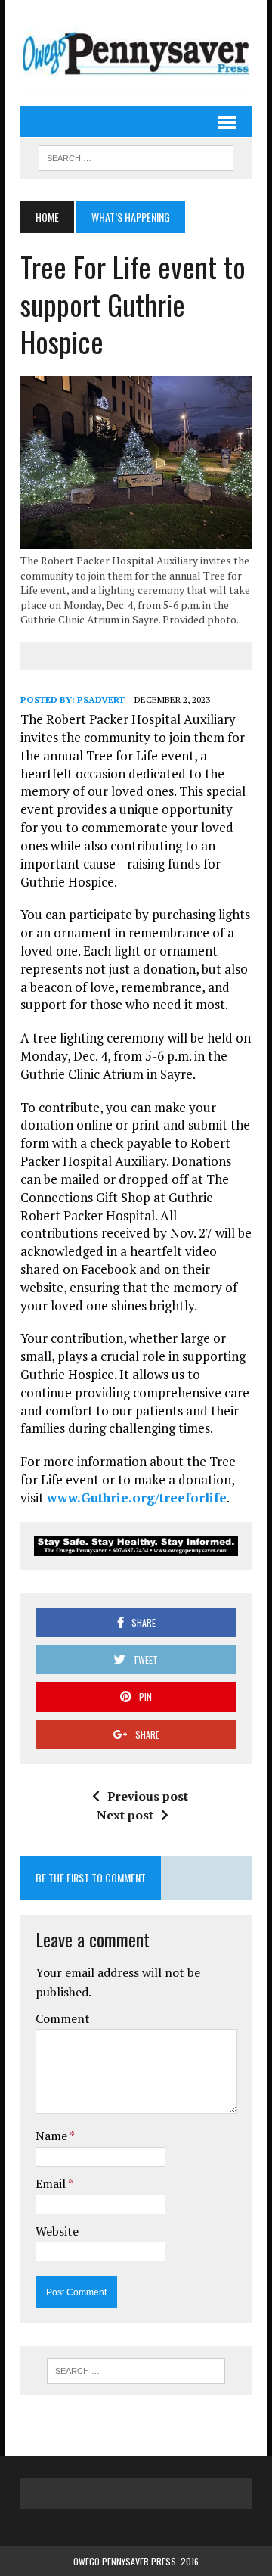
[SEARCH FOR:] (136, 156)
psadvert (101, 699)
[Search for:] (136, 2371)
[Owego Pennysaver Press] (136, 53)
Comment (63, 2018)
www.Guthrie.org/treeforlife (137, 1498)
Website (57, 2231)
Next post (125, 1815)
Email (52, 2183)
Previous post (148, 1796)
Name (53, 2136)
